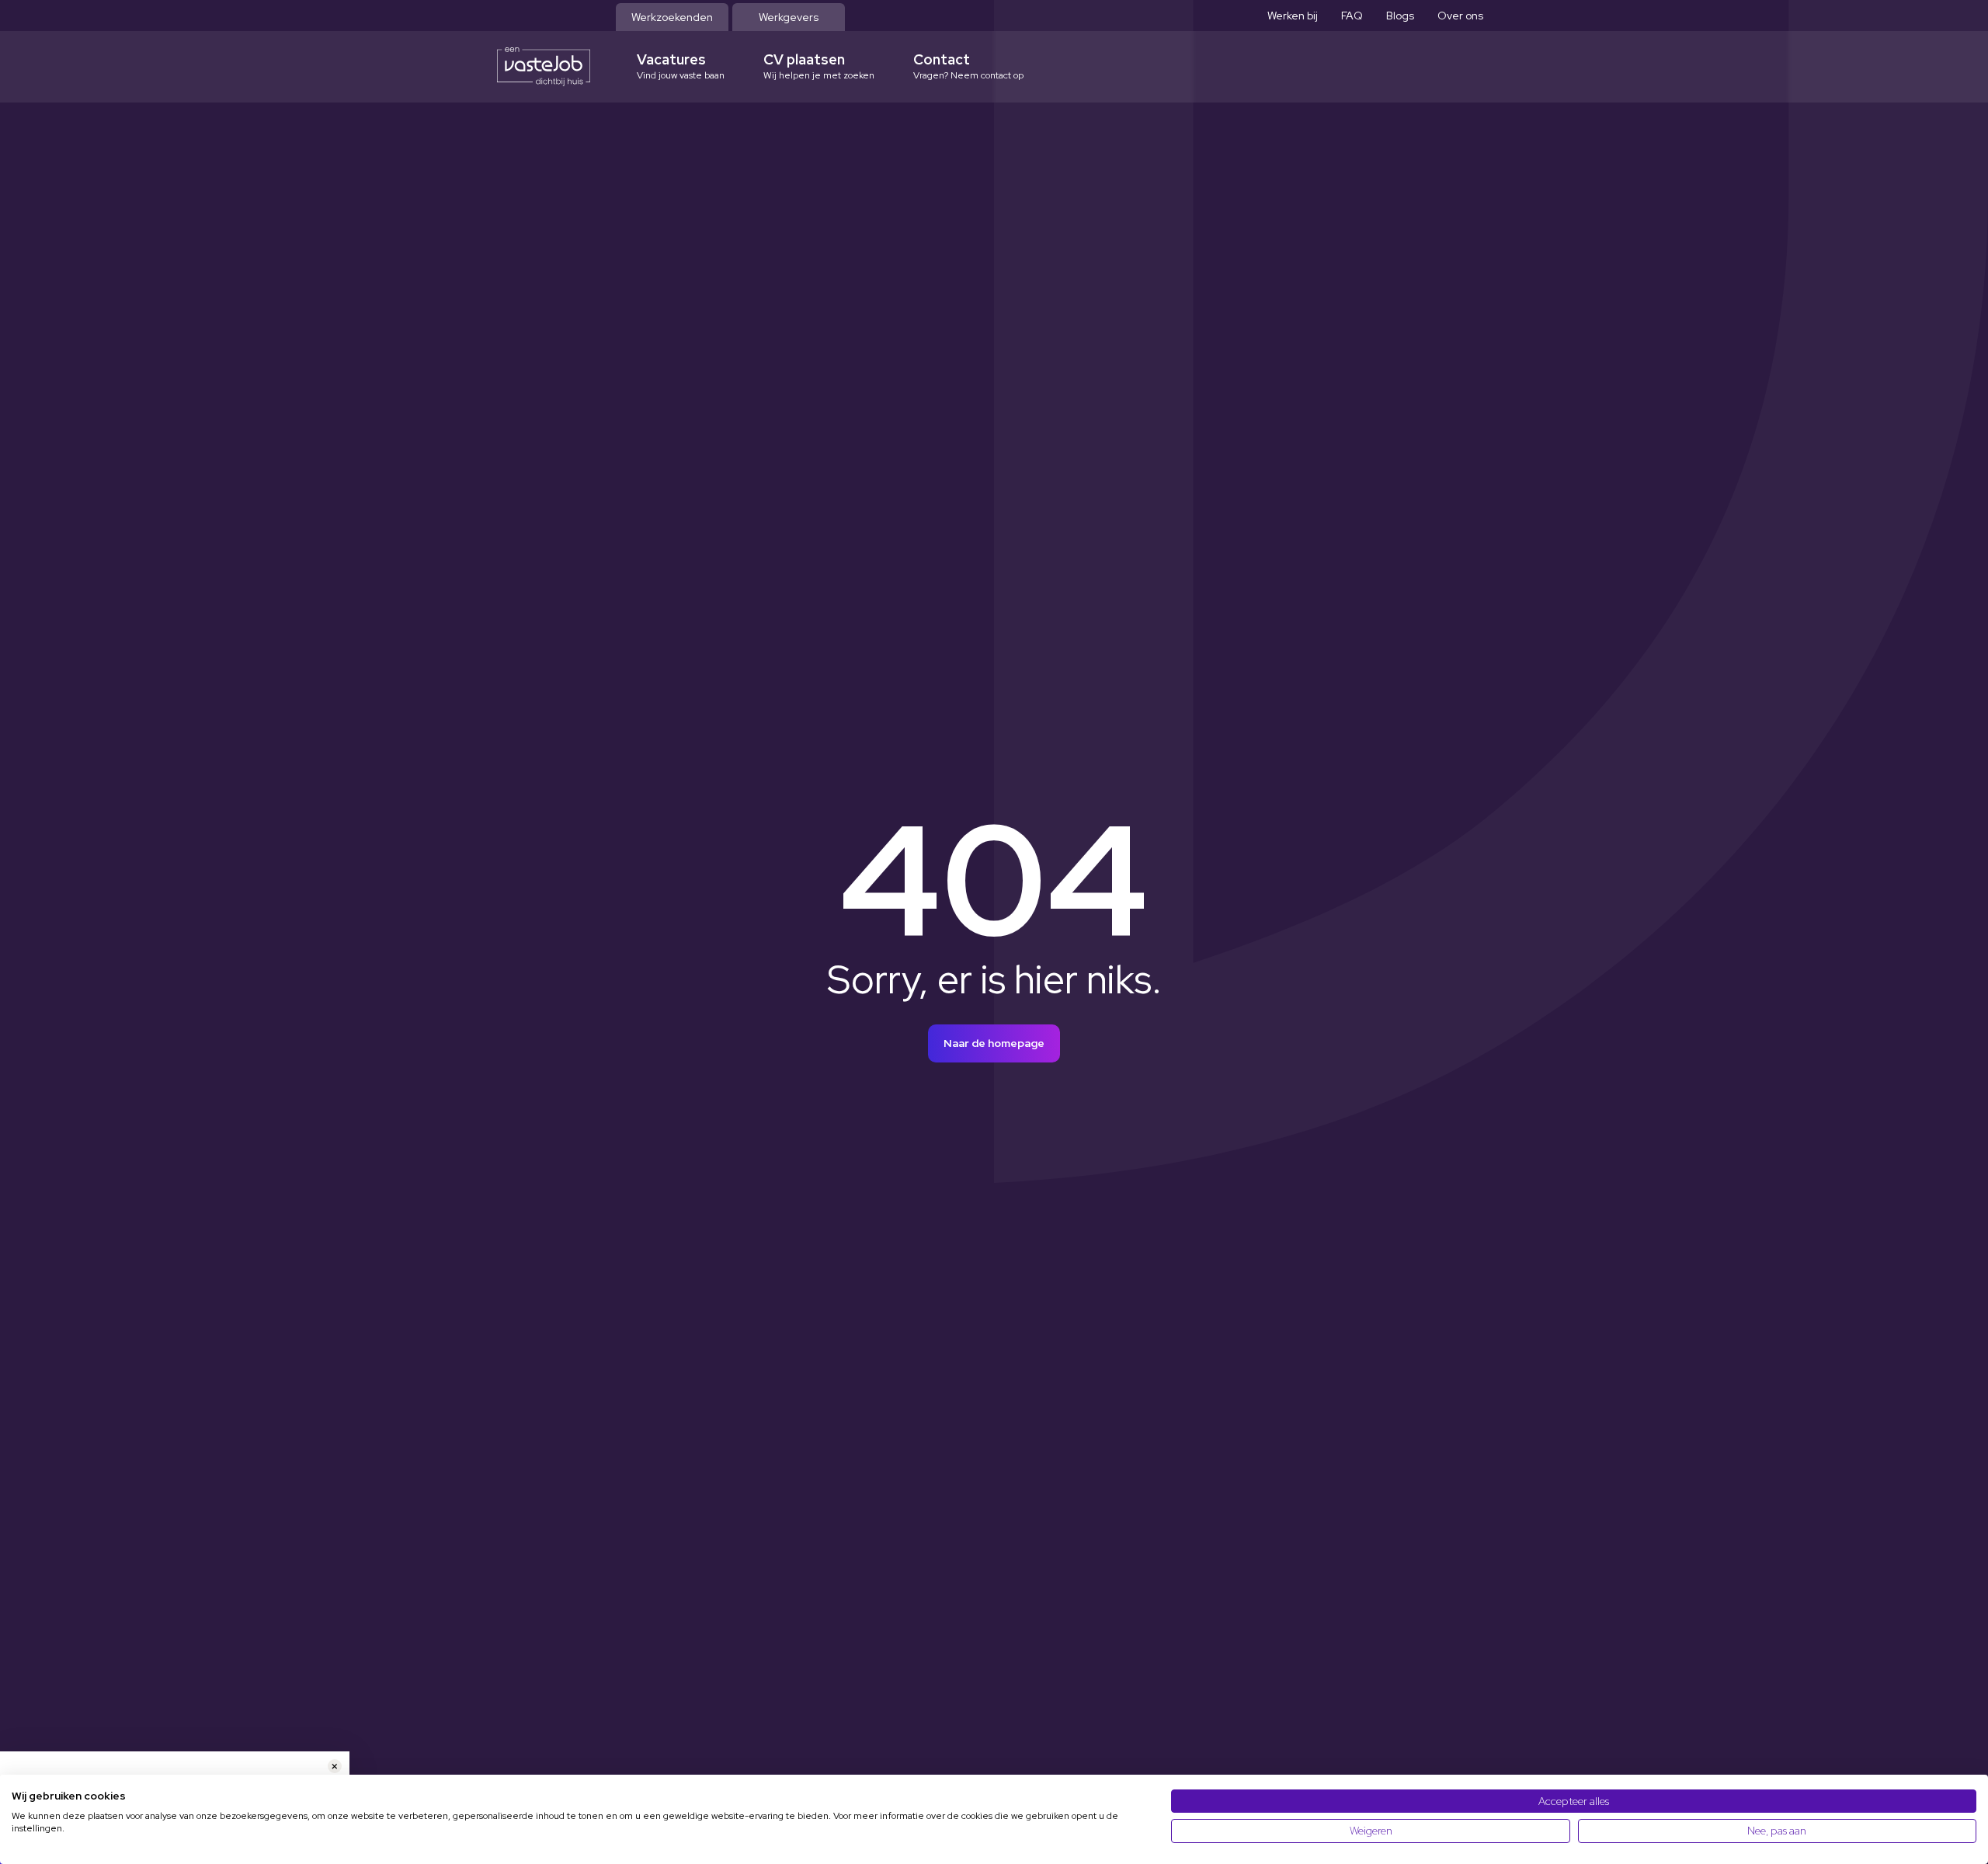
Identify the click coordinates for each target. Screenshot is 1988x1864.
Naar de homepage (994, 1043)
